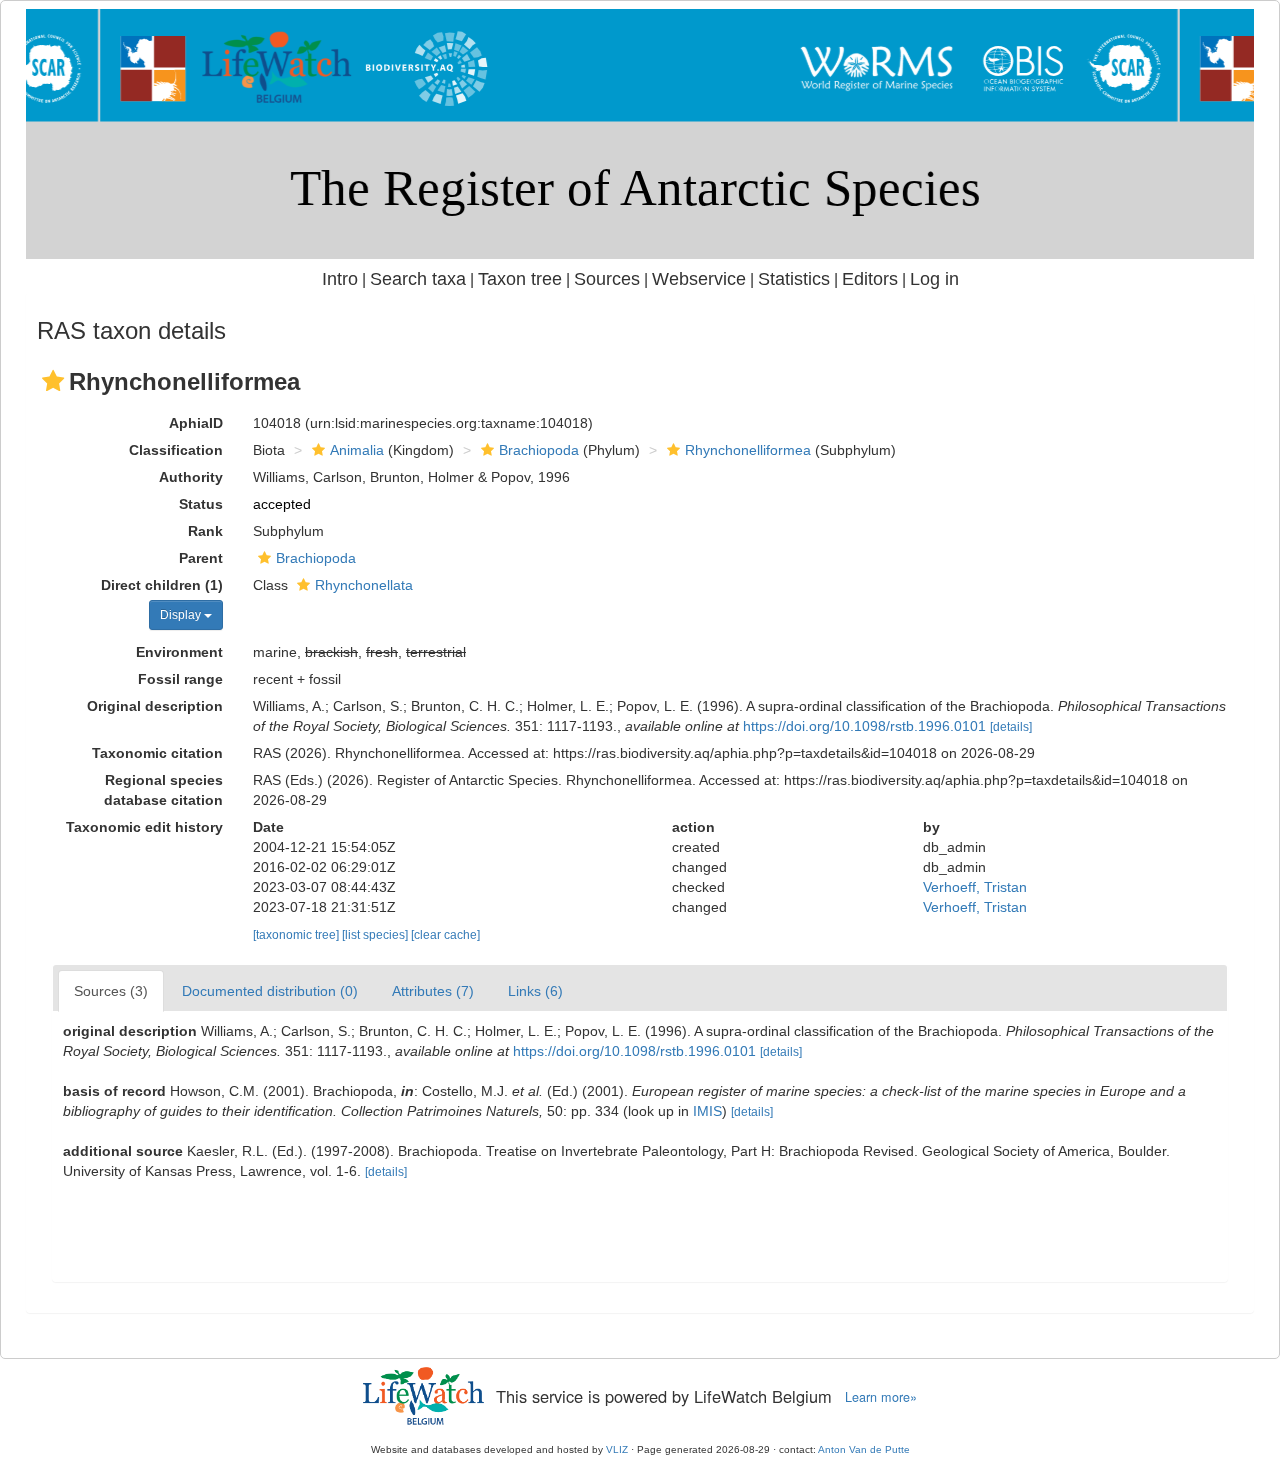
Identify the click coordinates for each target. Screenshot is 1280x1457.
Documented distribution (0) (270, 991)
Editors (870, 279)
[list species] (376, 935)
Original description (155, 706)
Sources (607, 279)
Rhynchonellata (364, 585)
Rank (205, 531)
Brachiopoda (539, 450)
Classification (176, 450)
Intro (340, 279)
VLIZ (617, 1449)
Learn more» (881, 1397)
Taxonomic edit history (144, 827)
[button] (53, 381)
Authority (191, 477)
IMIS (707, 1111)
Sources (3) (111, 991)
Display (182, 615)
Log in (934, 279)
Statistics (794, 279)
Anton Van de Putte (864, 1449)
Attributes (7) (433, 991)
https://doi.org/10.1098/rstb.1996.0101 (864, 726)
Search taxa (418, 279)
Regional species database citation (163, 790)
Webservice (699, 279)
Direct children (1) (162, 585)
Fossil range (180, 679)
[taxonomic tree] (297, 935)
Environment (179, 652)
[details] (1011, 727)
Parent (201, 558)
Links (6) (535, 991)
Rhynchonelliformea (748, 450)
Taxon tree (520, 279)
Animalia (357, 450)
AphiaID (196, 423)
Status (201, 504)
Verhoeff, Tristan (975, 887)
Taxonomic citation (157, 753)
